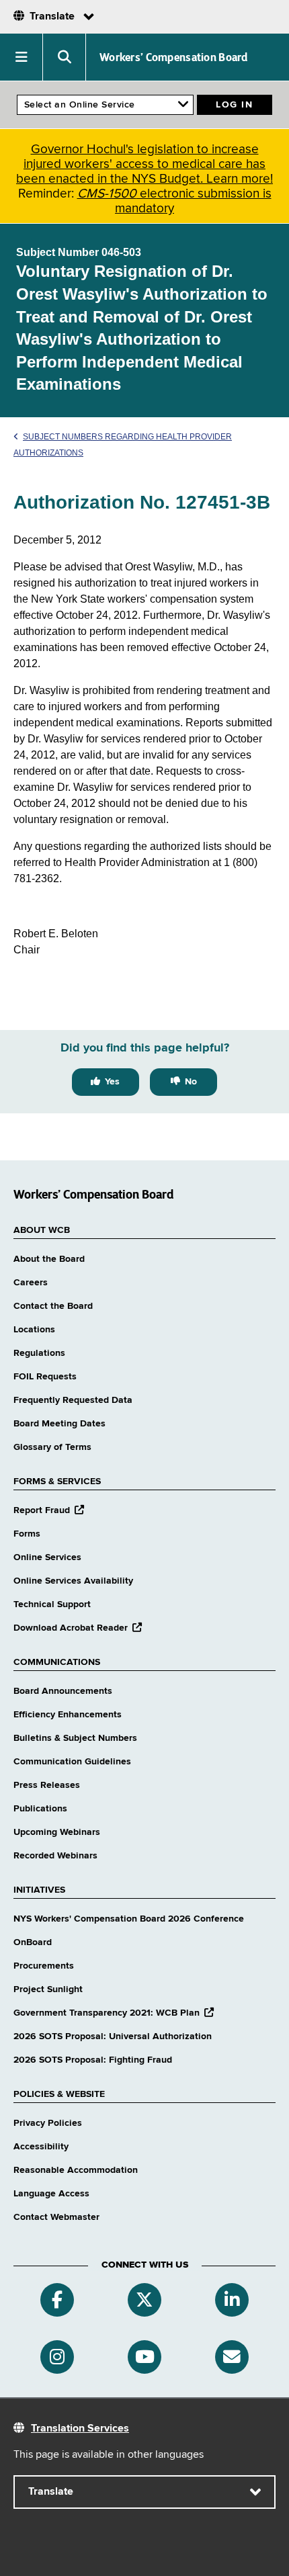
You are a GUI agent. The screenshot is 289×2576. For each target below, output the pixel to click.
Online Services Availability (73, 1581)
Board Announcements (63, 1691)
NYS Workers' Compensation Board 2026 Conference (129, 1919)
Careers (31, 1283)
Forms (27, 1534)
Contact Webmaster (56, 2217)
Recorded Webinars (55, 1856)
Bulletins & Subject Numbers (75, 1738)
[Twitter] (144, 2300)
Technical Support (52, 1604)
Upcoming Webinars (57, 1832)
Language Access (51, 2194)
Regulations (39, 1353)
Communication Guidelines (72, 1762)
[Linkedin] (232, 2300)
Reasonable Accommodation (76, 2170)
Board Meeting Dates (59, 1424)
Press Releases (47, 1785)
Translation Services (80, 2429)
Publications (40, 1809)
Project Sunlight (48, 1989)
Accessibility (41, 2147)
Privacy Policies (48, 2123)
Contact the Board (53, 1306)
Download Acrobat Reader (78, 1628)
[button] (22, 57)
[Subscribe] (232, 2357)
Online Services (47, 1557)
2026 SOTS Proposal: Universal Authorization (113, 2036)
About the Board (49, 1259)
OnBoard (33, 1942)
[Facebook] (57, 2300)
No (191, 1082)
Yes (112, 1082)
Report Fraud (49, 1510)
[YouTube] (144, 2357)
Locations (34, 1330)
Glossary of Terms (52, 1447)
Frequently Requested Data (73, 1400)
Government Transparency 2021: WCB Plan (114, 2013)
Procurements (44, 1966)
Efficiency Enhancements (68, 1715)
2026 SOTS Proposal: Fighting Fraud (93, 2060)
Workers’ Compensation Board (174, 57)
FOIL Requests (45, 1377)
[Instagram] (57, 2357)
